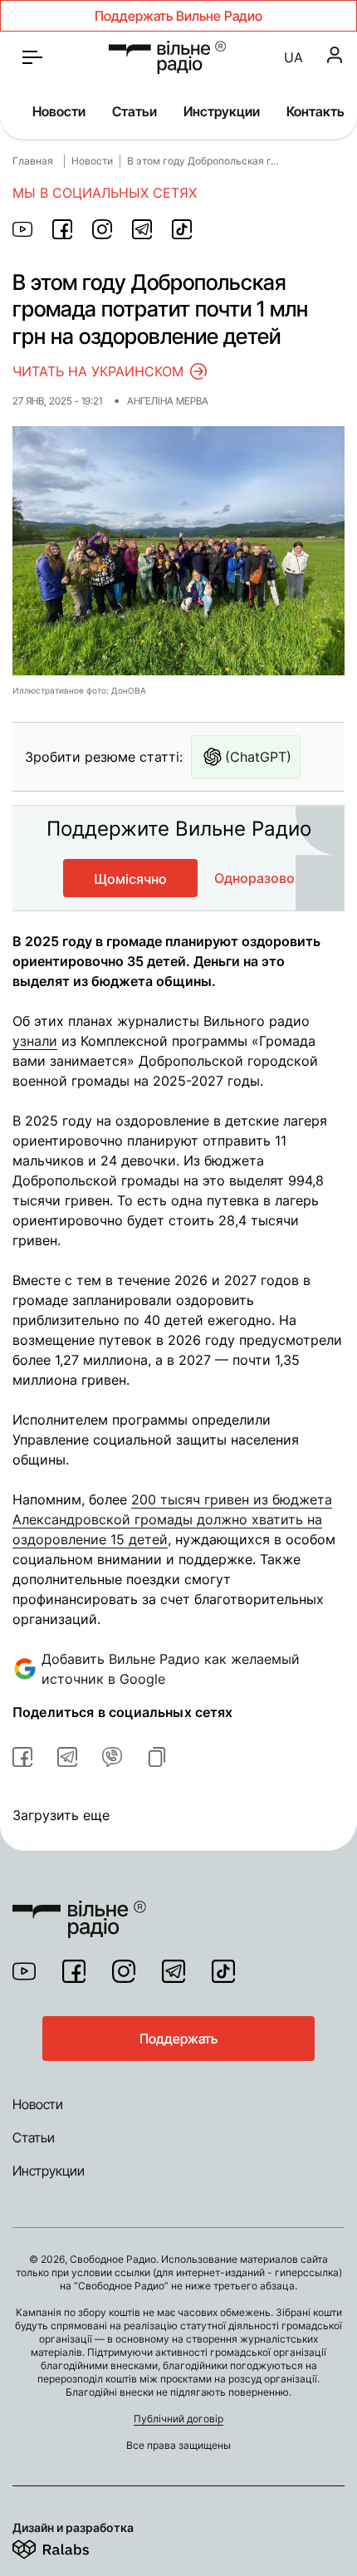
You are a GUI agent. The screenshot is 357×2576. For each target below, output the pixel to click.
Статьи (134, 111)
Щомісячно (130, 879)
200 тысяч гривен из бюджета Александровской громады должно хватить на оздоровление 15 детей (172, 1519)
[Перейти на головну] (79, 1909)
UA (293, 57)
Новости (59, 111)
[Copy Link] (157, 1757)
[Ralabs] (71, 2546)
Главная (33, 161)
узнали (35, 1041)
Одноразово (254, 878)
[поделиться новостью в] (22, 229)
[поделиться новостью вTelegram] (67, 1757)
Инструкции (222, 111)
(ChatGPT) (258, 757)
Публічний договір (178, 2419)
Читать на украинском (98, 371)
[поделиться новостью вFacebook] (22, 1757)
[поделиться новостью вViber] (112, 1757)
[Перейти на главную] (167, 57)
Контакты (317, 111)
